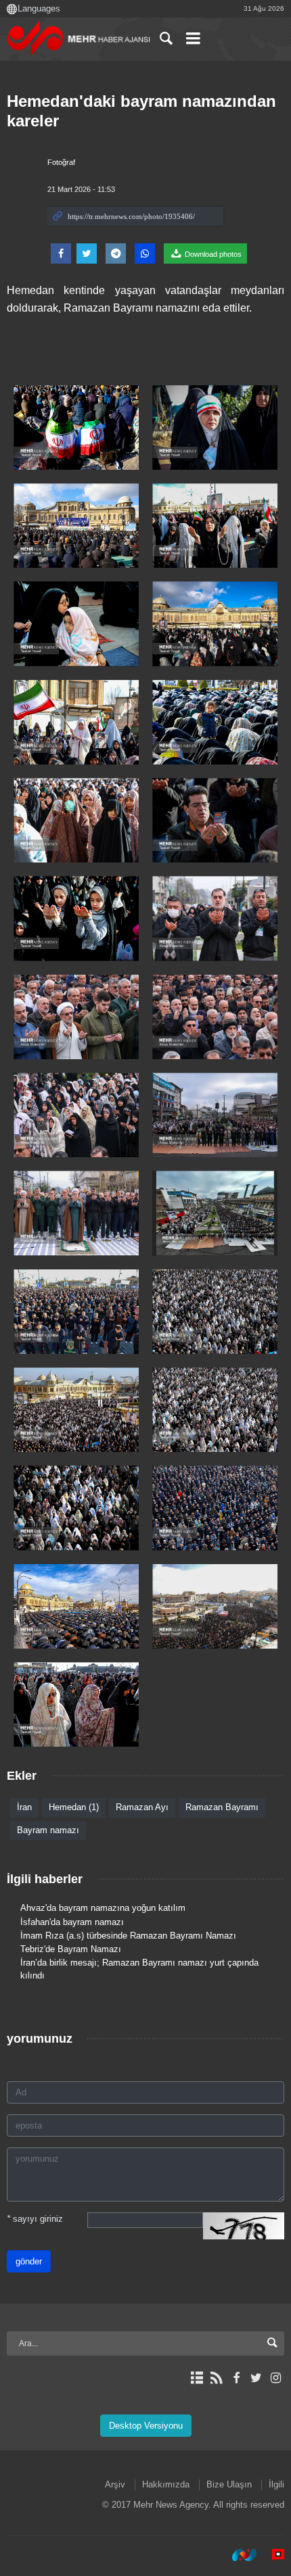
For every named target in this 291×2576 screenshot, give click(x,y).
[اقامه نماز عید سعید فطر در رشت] (215, 918)
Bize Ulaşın (229, 2484)
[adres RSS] (216, 2378)
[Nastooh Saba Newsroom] (238, 2555)
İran (24, 1807)
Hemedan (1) (74, 1807)
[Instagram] (276, 2378)
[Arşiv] (197, 2378)
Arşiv (115, 2484)
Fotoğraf (61, 162)
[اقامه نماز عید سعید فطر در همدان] (76, 428)
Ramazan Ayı (142, 1807)
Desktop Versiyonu (146, 2426)
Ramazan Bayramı (222, 1807)
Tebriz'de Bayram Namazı (71, 1949)
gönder (29, 2261)
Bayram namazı (48, 1830)
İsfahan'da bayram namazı (72, 1922)
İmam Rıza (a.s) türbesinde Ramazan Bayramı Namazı (128, 1936)
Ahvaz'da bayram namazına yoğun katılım (103, 1908)
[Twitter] (256, 2378)
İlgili (276, 2484)
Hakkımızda (166, 2484)
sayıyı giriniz (35, 2219)
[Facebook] (236, 2378)
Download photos (212, 254)
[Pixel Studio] (271, 2555)
